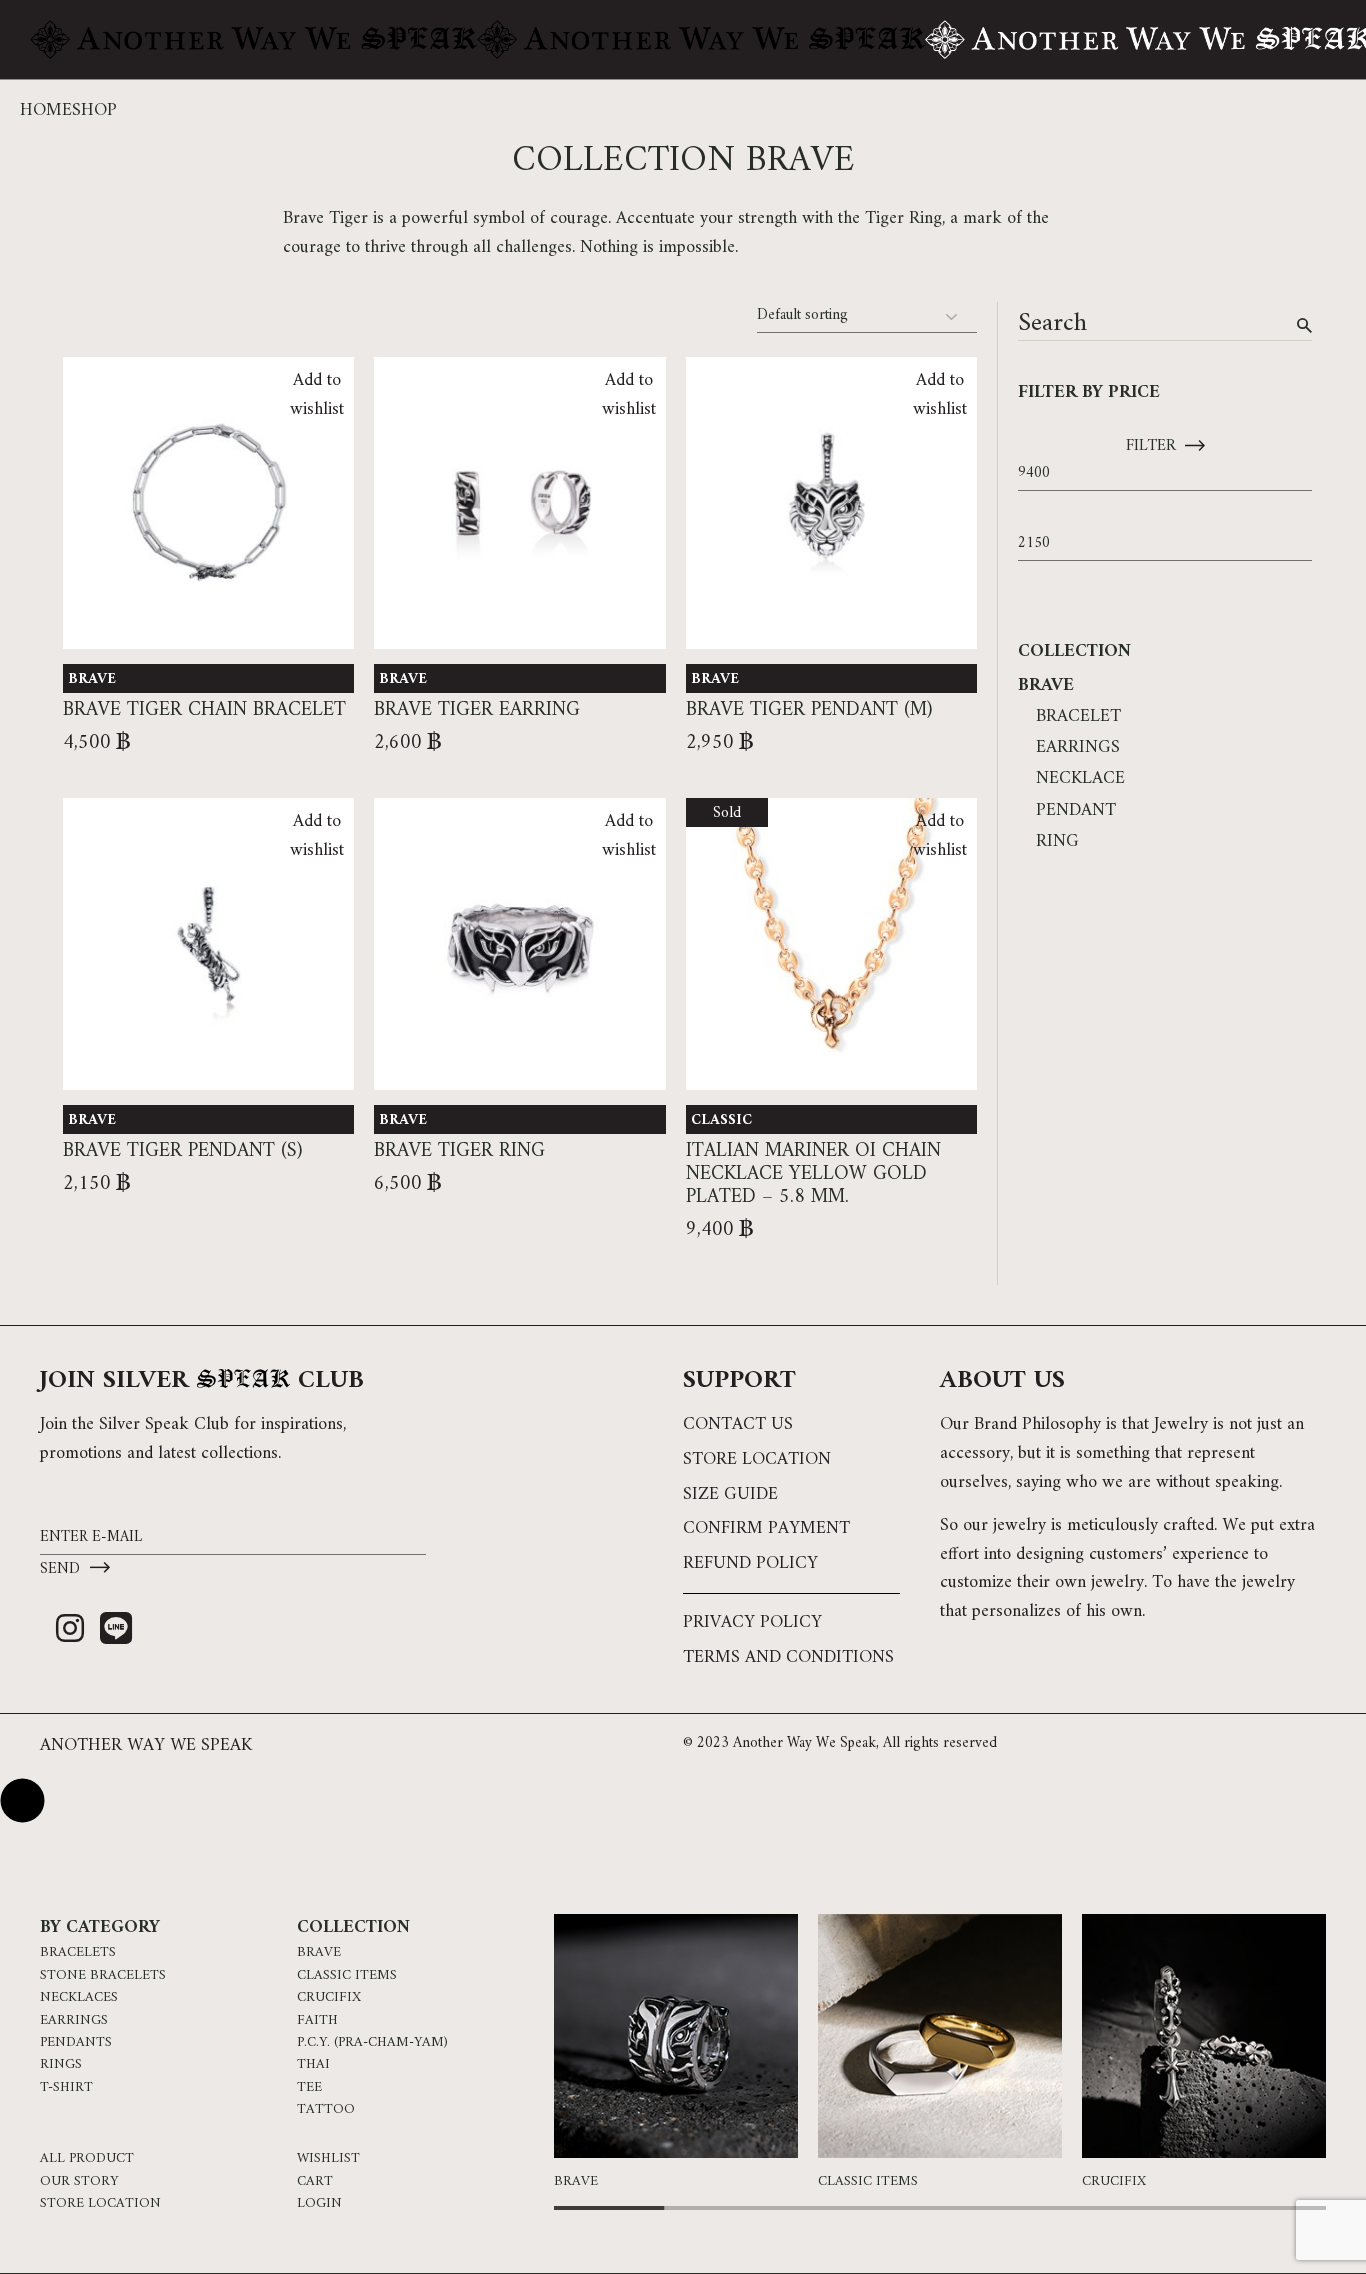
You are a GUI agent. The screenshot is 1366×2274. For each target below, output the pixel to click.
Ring (1057, 841)
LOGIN (319, 2204)
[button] (1276, 2042)
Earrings (1078, 747)
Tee (309, 2088)
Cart (315, 2182)
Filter (1151, 446)
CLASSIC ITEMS (347, 1976)
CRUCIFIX (329, 1998)
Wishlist (328, 2159)
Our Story (79, 2182)
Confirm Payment (766, 1528)
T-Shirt (66, 2088)
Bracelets (78, 1953)
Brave (92, 679)
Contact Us (738, 1424)
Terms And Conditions (788, 1657)
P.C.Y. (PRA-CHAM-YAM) (372, 2043)
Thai (313, 2065)
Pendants (76, 2043)
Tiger (884, 218)
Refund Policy (750, 1563)
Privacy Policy (752, 1622)
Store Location (757, 1459)
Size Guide (730, 1494)
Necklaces (79, 1998)
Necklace (1080, 778)
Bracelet (1078, 716)
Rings (61, 2065)
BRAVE (319, 1953)
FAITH (317, 2021)
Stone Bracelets (103, 1976)
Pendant (1076, 810)
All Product (87, 2159)
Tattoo (326, 2110)
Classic (721, 1120)
